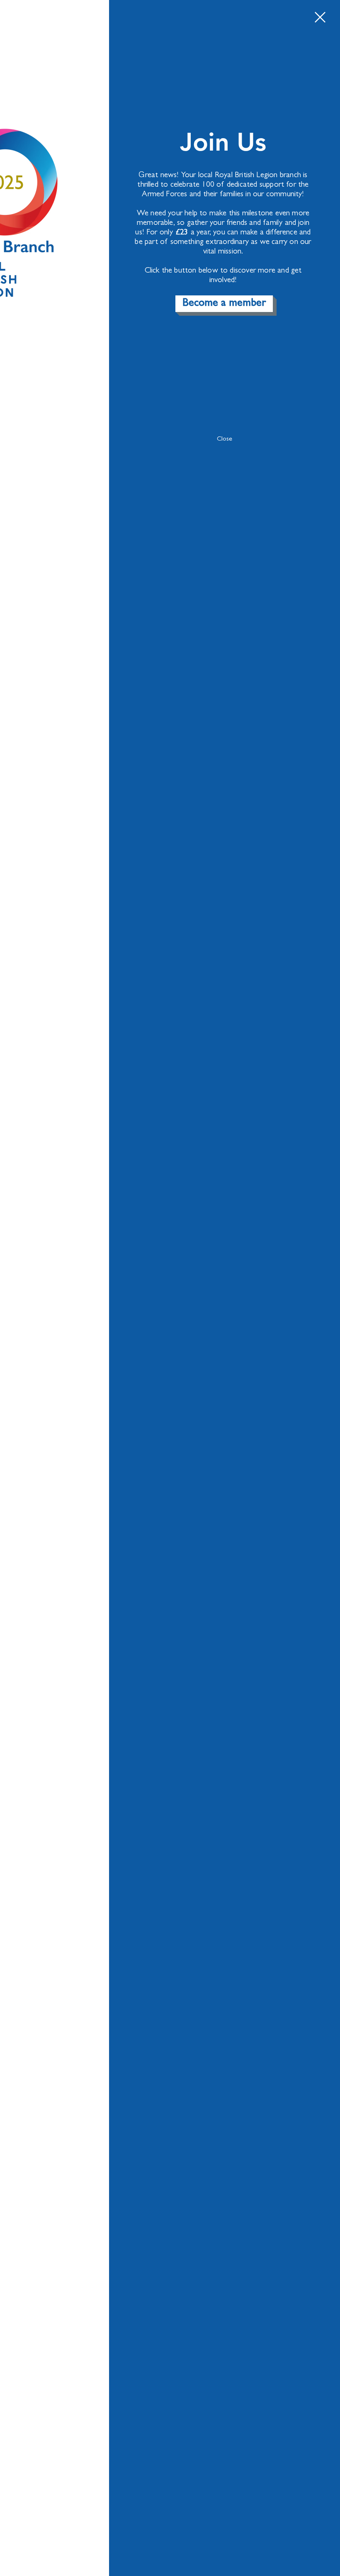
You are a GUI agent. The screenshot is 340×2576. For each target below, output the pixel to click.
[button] (320, 17)
